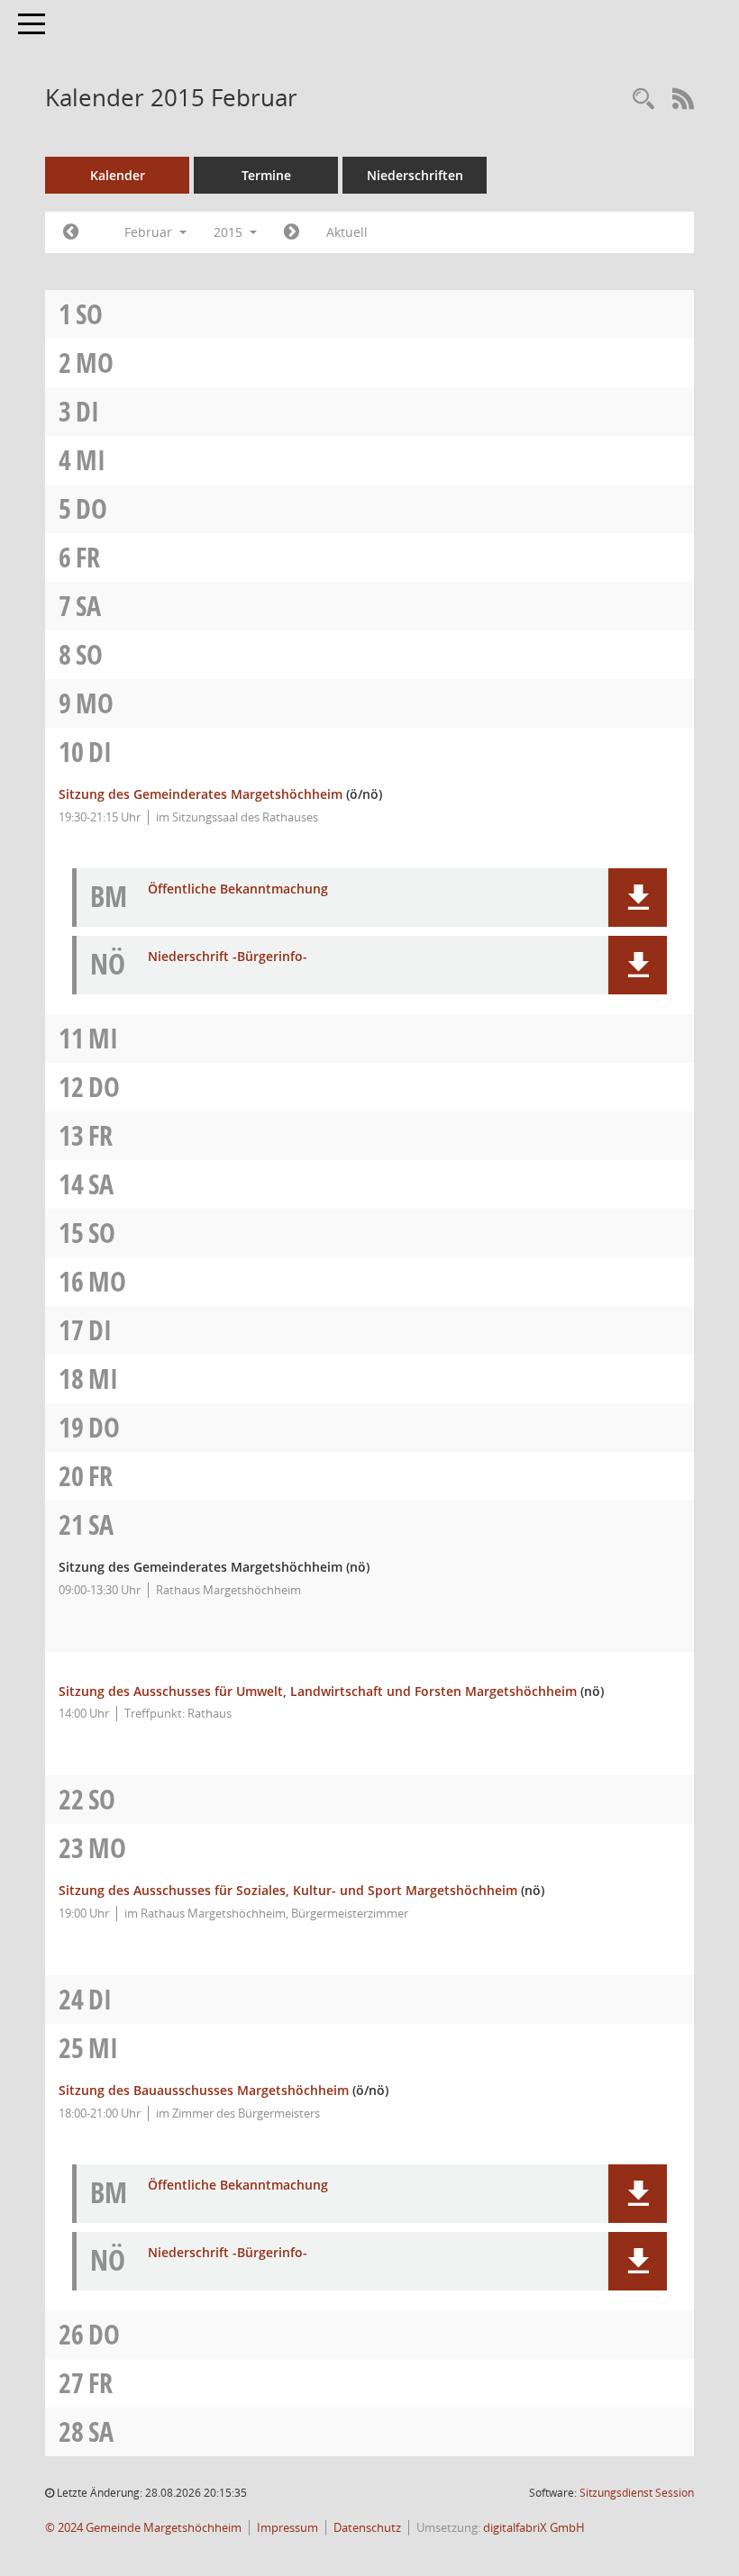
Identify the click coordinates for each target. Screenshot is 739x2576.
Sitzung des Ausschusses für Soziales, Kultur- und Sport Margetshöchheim (288, 1890)
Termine (266, 175)
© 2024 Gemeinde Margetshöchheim (143, 2528)
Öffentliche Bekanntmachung (238, 889)
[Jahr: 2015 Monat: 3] (292, 232)
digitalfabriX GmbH (534, 2528)
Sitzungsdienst (637, 2493)
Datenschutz (367, 2528)
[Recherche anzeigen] (643, 100)
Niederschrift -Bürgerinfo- (228, 957)
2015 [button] (230, 232)
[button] (638, 898)
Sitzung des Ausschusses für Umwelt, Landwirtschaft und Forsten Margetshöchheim (318, 1691)
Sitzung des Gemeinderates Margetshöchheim (201, 794)
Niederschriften (415, 175)
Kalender (118, 175)
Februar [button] (150, 232)
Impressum (287, 2528)
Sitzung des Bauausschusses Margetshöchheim (204, 2090)
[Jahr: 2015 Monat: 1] (71, 232)
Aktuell (347, 232)
